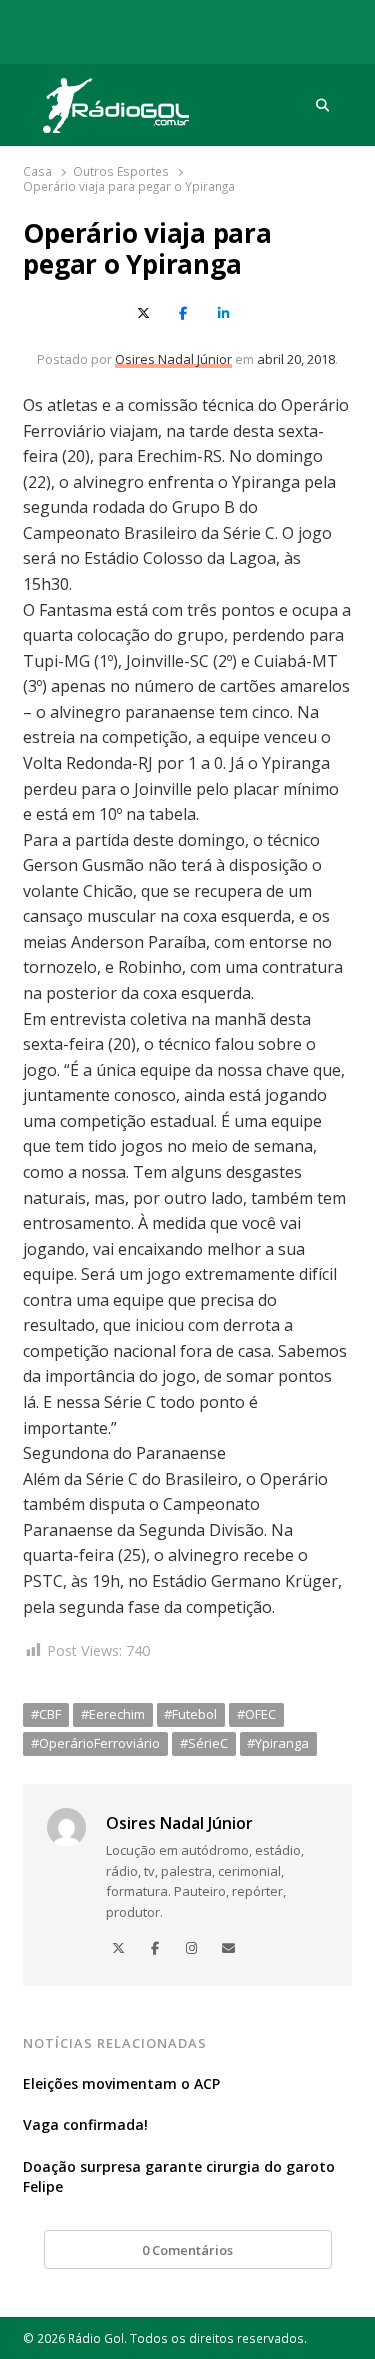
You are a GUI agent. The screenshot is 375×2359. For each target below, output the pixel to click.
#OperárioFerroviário (95, 1743)
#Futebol (190, 1714)
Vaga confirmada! (85, 2124)
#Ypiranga (278, 1743)
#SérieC (204, 1743)
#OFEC (256, 1714)
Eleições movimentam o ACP (121, 2083)
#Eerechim (113, 1714)
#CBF (46, 1714)
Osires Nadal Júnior (173, 359)
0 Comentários (187, 2250)
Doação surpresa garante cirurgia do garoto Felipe (179, 2176)
